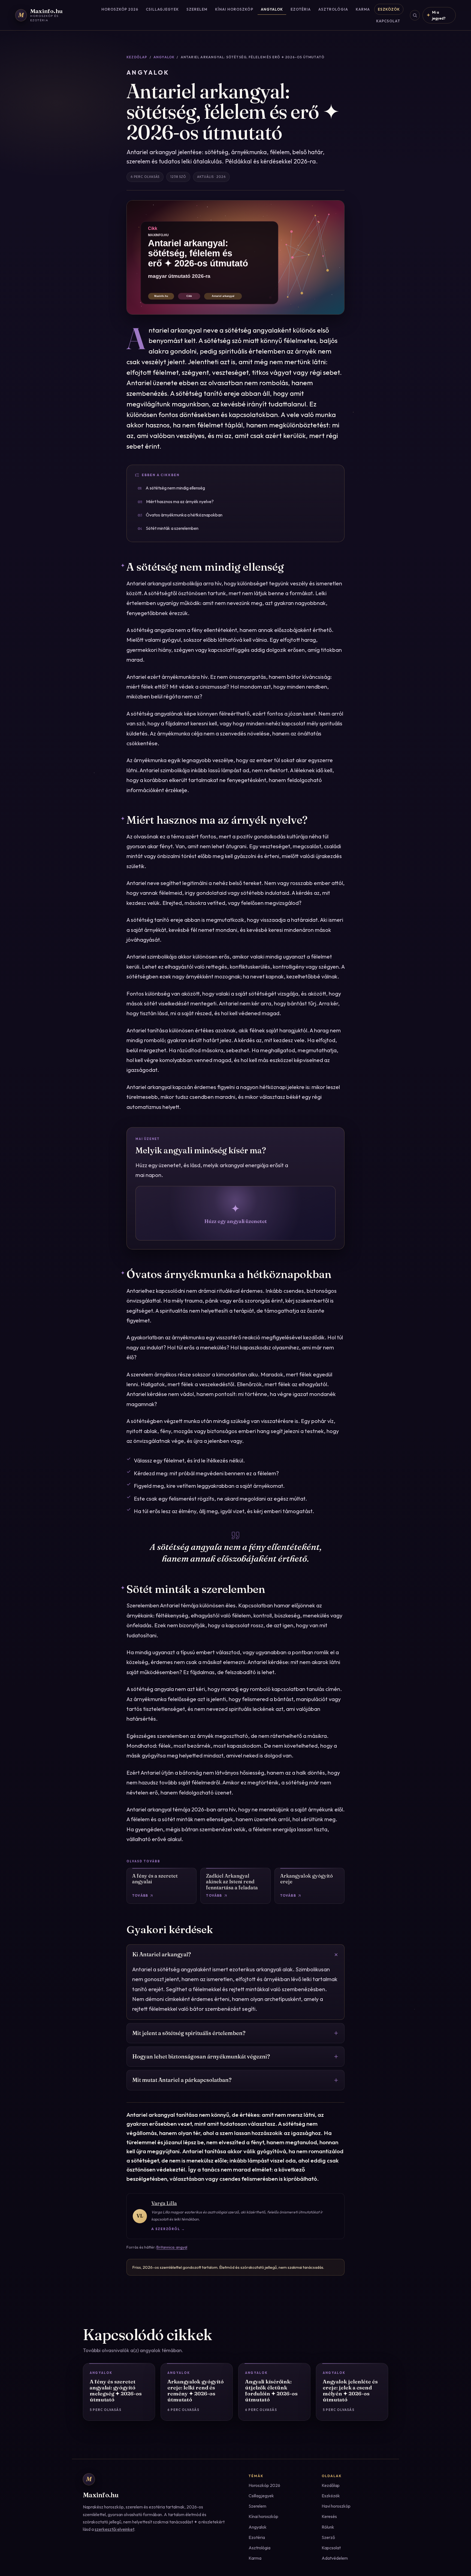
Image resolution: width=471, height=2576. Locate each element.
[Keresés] (415, 15)
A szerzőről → (168, 2229)
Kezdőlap (137, 57)
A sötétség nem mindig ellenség (171, 488)
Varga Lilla (164, 2203)
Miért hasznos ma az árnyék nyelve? (176, 501)
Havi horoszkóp (336, 2506)
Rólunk (328, 2527)
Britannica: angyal (172, 2247)
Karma (363, 9)
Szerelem (197, 9)
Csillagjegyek (162, 9)
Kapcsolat (388, 21)
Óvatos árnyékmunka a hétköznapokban (180, 515)
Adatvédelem (335, 2558)
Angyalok (272, 9)
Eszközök (389, 9)
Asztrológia (333, 9)
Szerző (328, 2537)
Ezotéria (301, 9)
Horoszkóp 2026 (120, 9)
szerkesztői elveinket (114, 2529)
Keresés (329, 2516)
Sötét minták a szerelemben (168, 528)
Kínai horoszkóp (234, 9)
